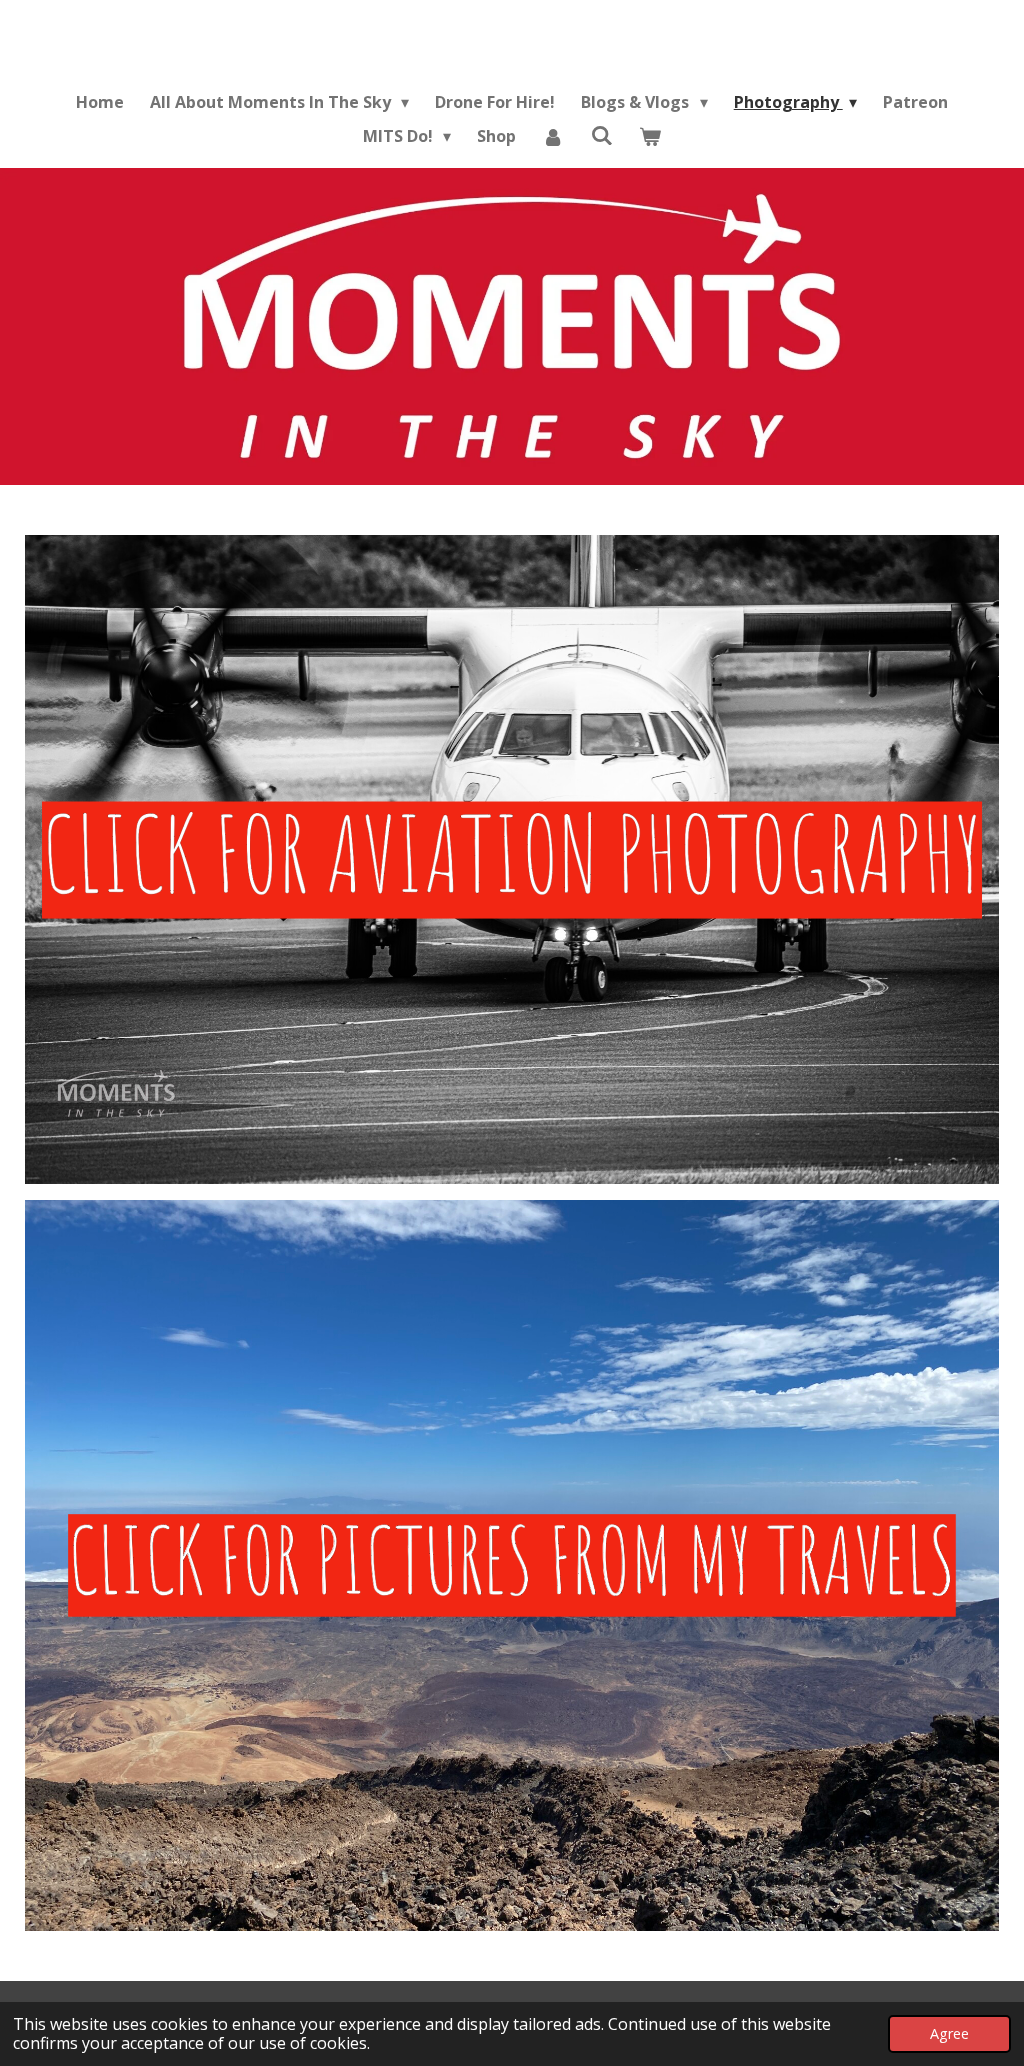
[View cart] (650, 136)
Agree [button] (949, 2033)
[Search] (602, 135)
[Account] (553, 136)
